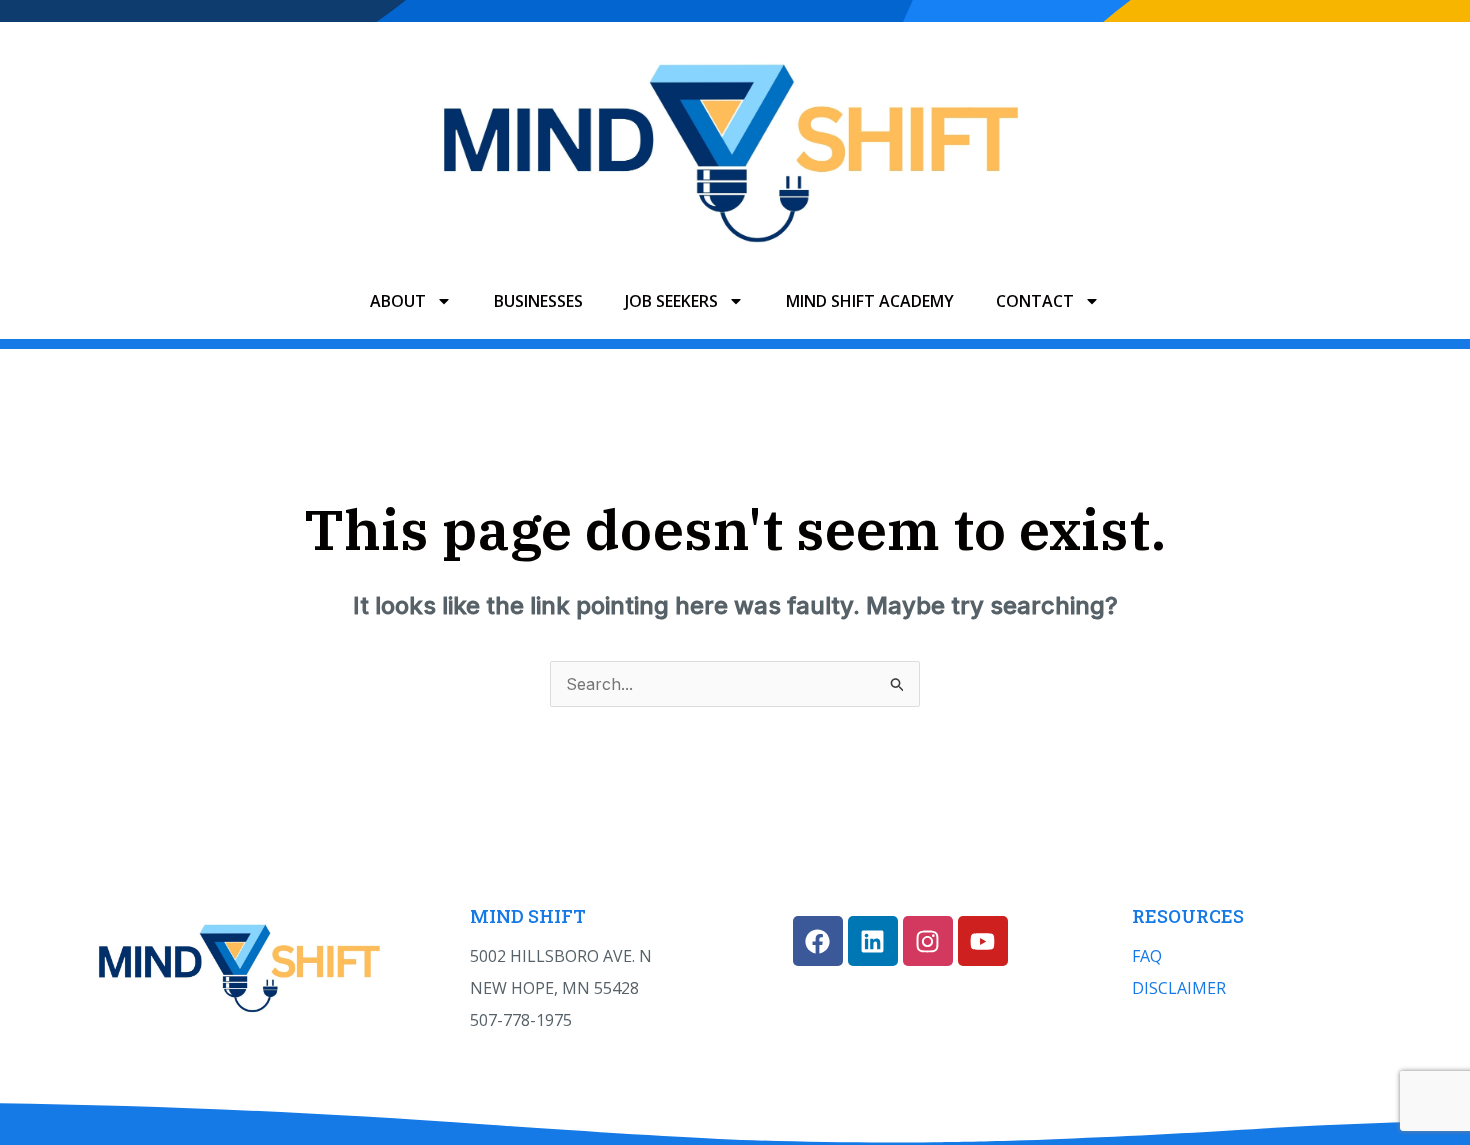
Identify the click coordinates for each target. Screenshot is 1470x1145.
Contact (1035, 301)
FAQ (1147, 956)
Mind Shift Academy (870, 301)
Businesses (538, 301)
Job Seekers (671, 301)
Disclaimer (1179, 988)
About (398, 301)
